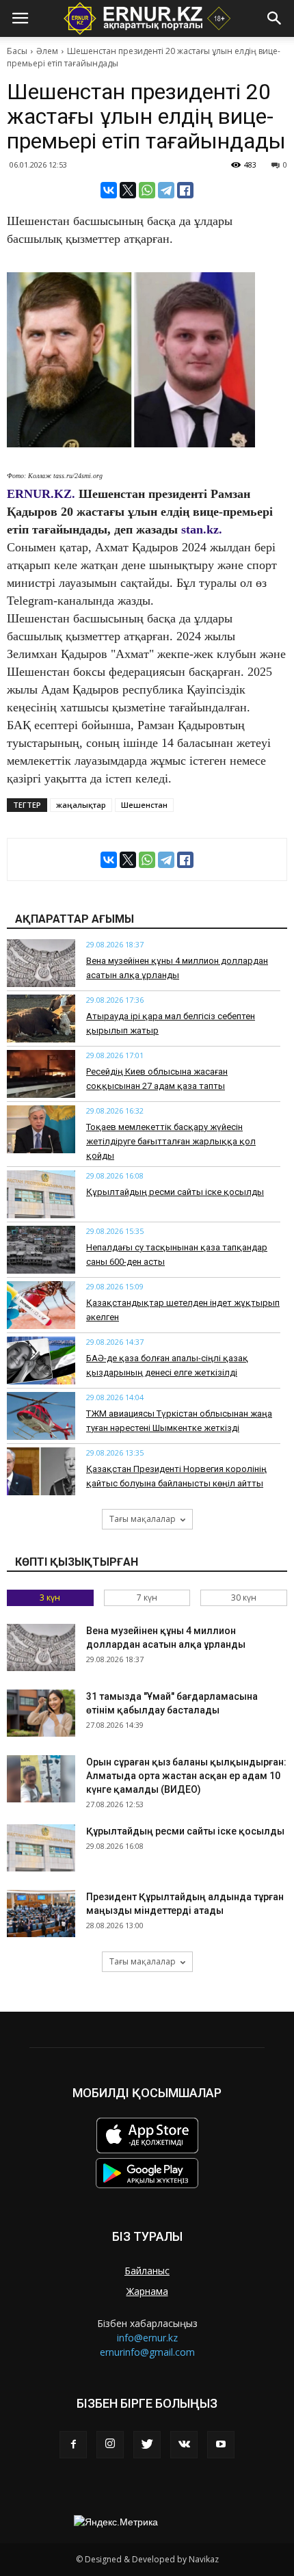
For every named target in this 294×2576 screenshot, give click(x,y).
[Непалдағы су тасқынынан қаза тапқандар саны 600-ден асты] (41, 1250)
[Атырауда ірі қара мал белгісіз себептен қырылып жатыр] (41, 1018)
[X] (128, 190)
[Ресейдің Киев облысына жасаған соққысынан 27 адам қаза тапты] (41, 1074)
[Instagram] (110, 2445)
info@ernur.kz (147, 2338)
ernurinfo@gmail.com (147, 2352)
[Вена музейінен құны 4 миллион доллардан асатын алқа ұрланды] (41, 963)
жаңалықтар (81, 805)
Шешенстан (144, 805)
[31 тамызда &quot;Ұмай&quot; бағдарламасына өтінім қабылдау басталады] (41, 1713)
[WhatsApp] (147, 190)
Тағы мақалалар (143, 1519)
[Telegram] (166, 190)
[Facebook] (73, 2445)
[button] (275, 18)
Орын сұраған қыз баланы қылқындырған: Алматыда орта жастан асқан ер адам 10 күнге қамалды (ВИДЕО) (186, 1776)
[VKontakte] (184, 2445)
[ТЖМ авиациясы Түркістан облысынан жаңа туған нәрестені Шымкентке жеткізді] (41, 1416)
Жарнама (147, 2291)
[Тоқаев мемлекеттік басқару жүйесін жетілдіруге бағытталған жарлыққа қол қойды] (41, 1129)
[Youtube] (221, 2445)
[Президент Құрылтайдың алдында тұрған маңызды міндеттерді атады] (41, 1914)
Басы (17, 51)
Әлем (47, 51)
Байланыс (147, 2271)
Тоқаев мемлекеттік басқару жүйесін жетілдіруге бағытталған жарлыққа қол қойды (171, 1141)
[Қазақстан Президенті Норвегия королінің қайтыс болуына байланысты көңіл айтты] (41, 1471)
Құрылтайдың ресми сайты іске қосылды (175, 1192)
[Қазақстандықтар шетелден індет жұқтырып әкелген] (41, 1305)
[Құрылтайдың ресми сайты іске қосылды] (41, 1194)
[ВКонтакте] (109, 190)
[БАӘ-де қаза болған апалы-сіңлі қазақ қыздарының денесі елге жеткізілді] (41, 1361)
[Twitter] (147, 2445)
